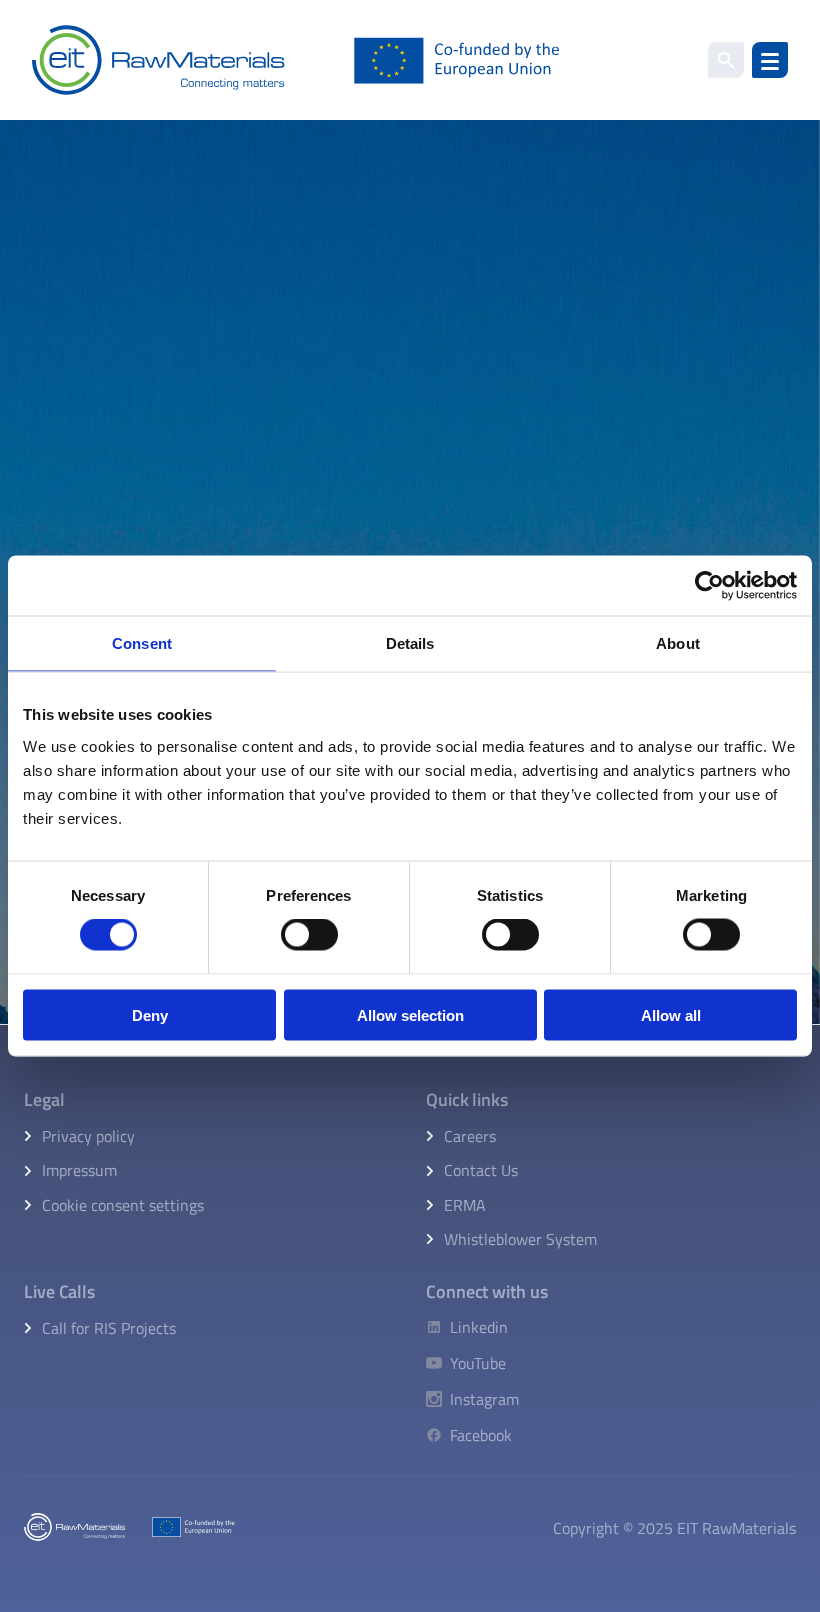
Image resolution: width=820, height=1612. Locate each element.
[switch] (309, 935)
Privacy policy (88, 1136)
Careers (470, 1136)
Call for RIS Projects (109, 1328)
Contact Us (481, 1170)
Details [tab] (410, 643)
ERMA (465, 1205)
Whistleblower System (520, 1239)
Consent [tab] (142, 643)
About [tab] (678, 643)
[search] (726, 60)
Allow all (671, 1014)
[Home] (296, 60)
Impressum (79, 1170)
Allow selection (410, 1014)
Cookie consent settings (123, 1205)
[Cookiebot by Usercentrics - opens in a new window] (709, 586)
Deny (150, 1014)
